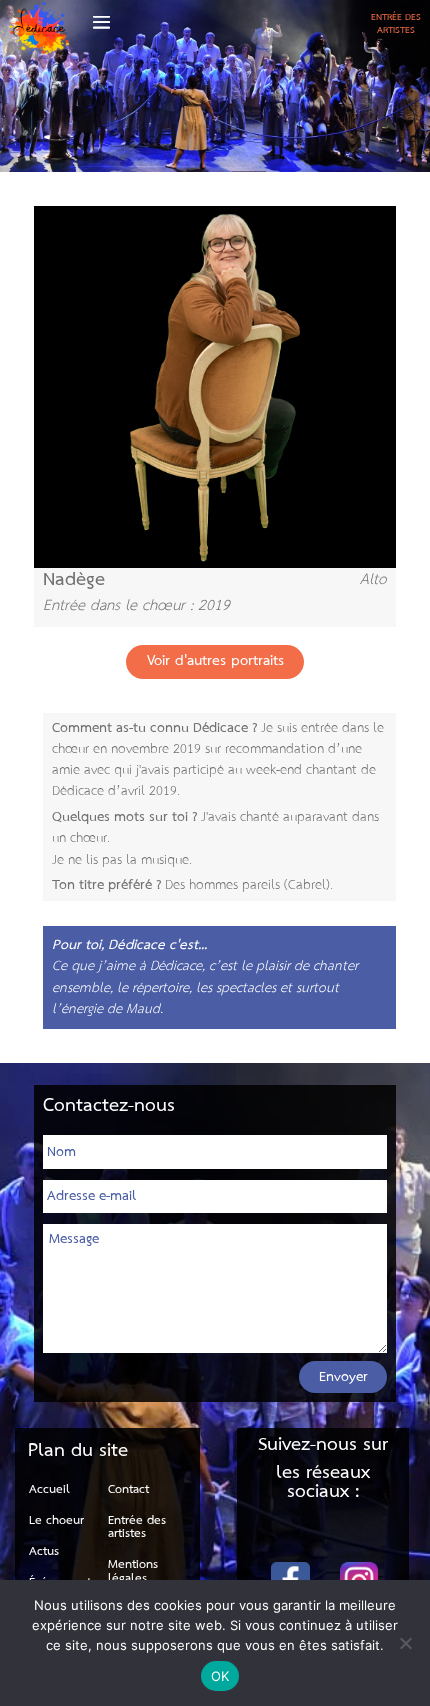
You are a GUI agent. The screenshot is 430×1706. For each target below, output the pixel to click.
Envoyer (343, 1377)
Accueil (49, 1489)
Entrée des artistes (137, 1527)
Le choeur (56, 1520)
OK (220, 1676)
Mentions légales (133, 1571)
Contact (128, 1489)
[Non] (405, 1643)
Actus (44, 1551)
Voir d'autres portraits (215, 661)
